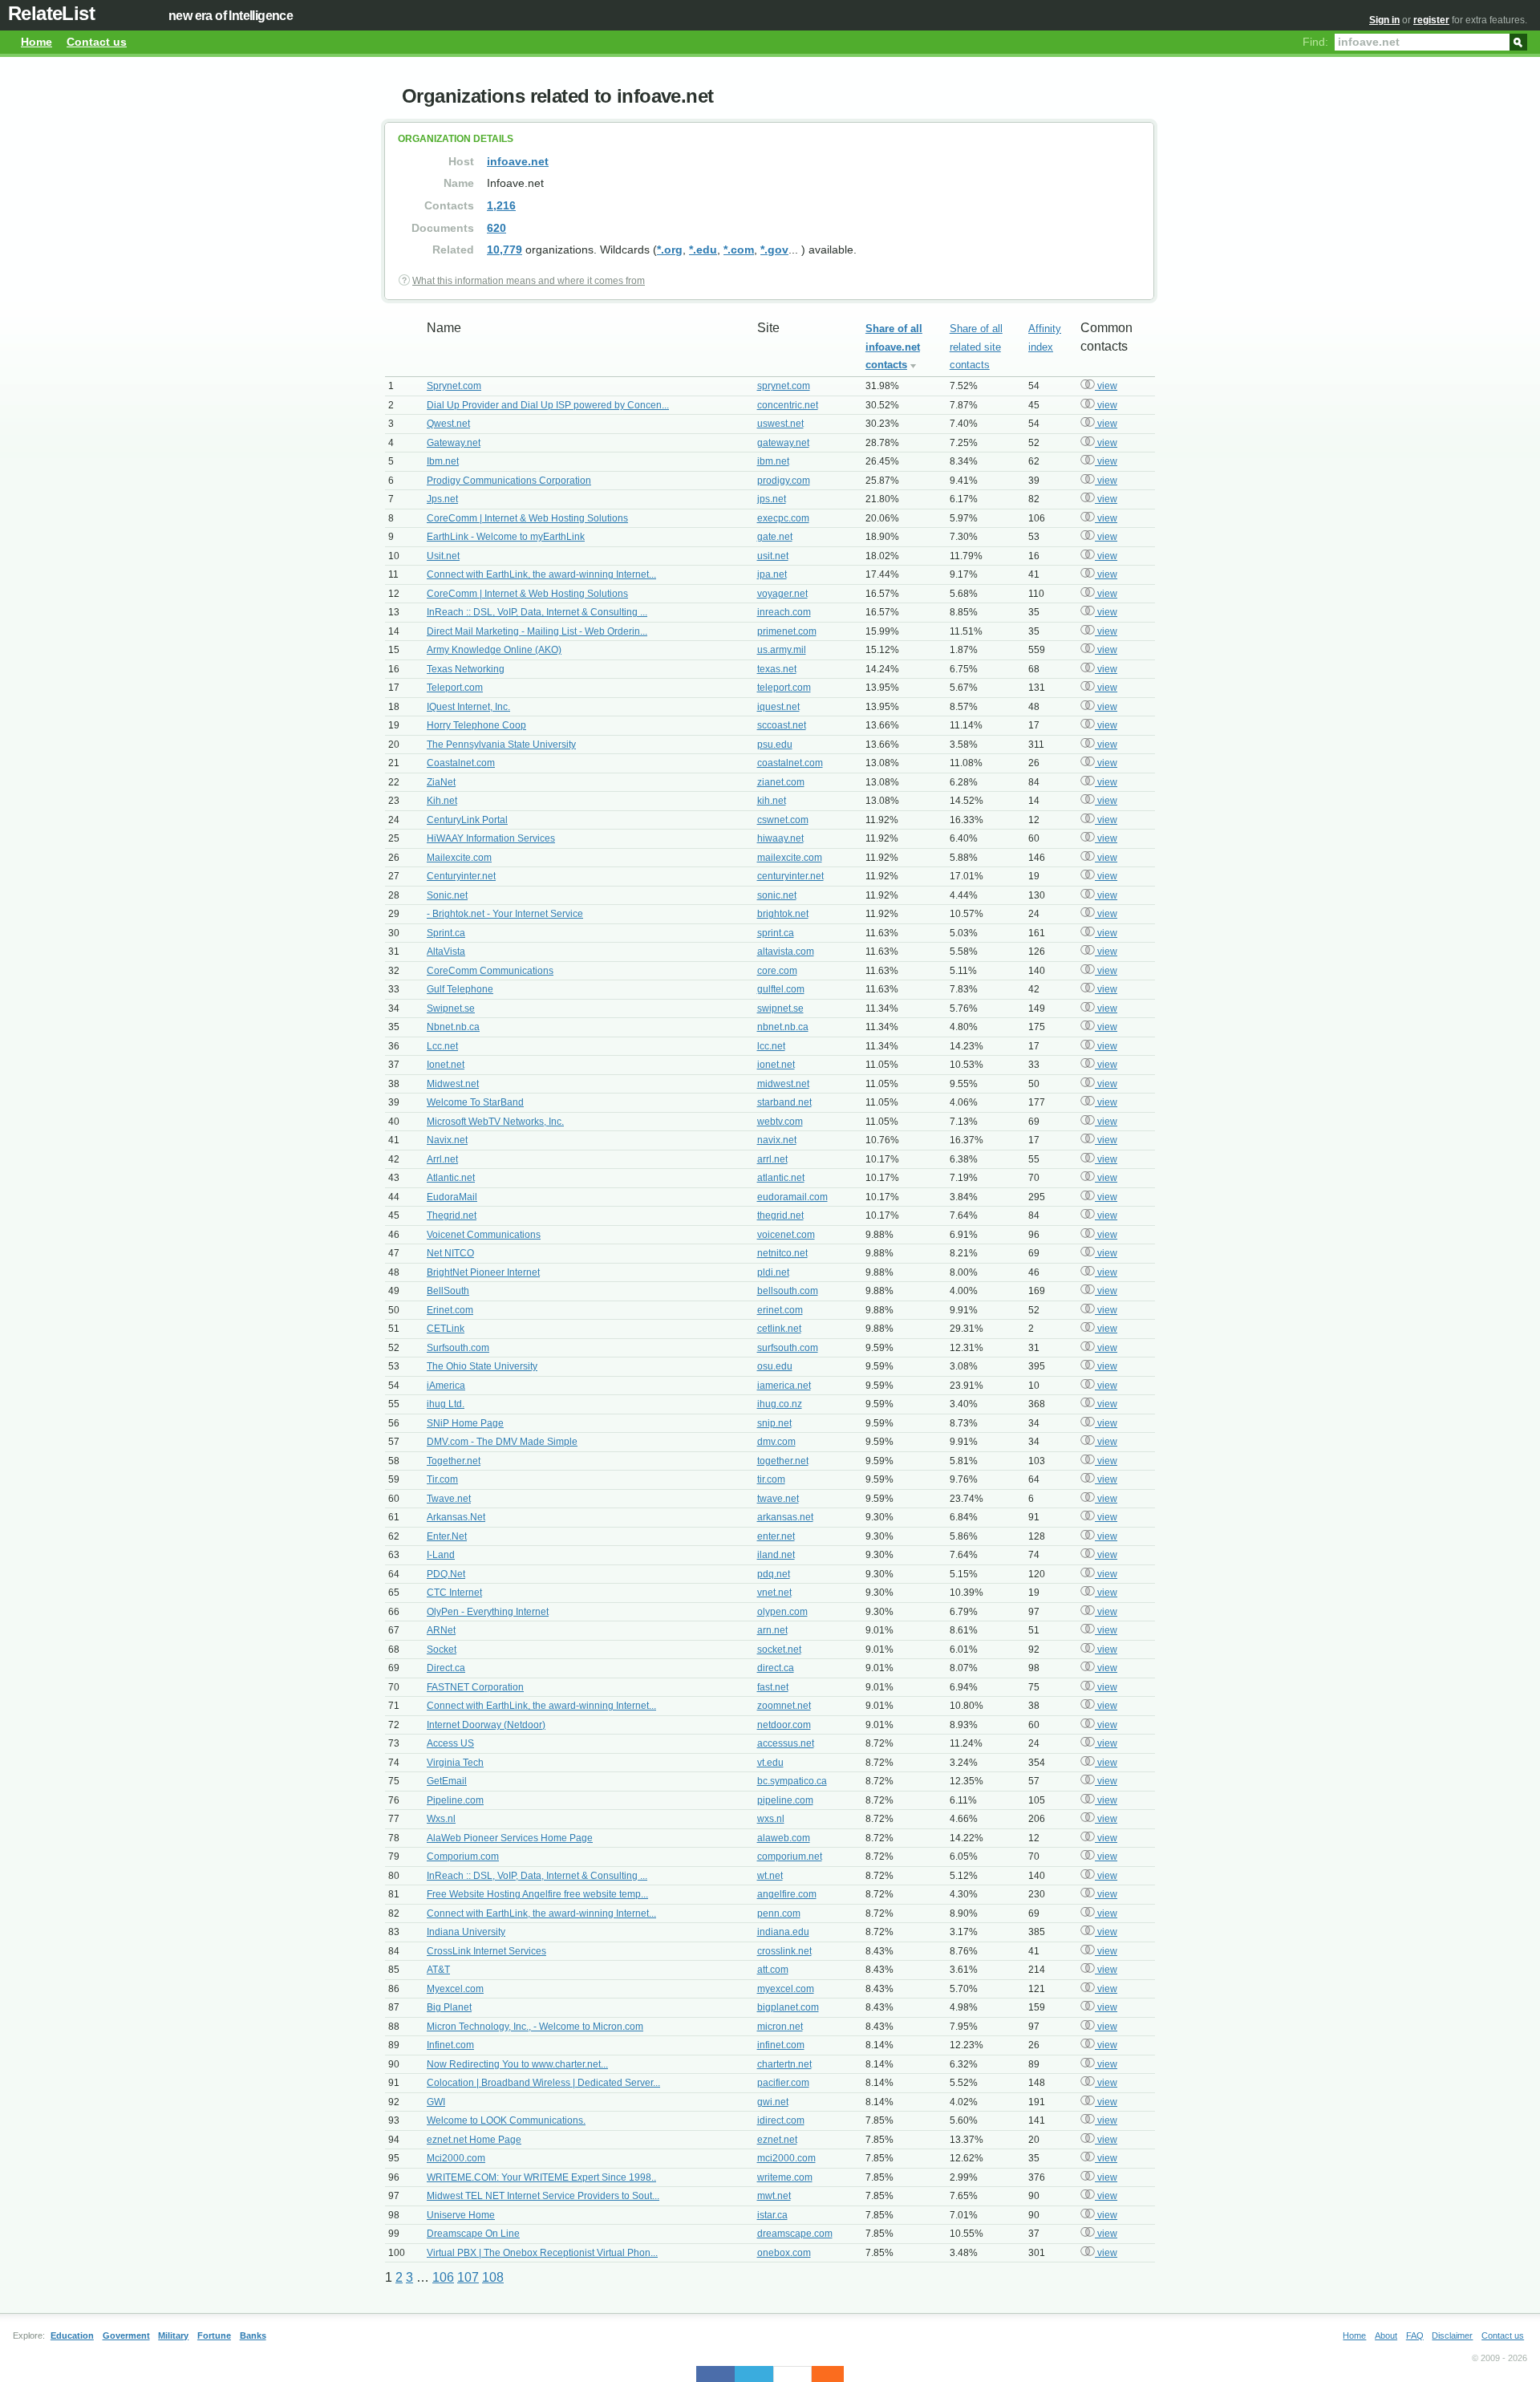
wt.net (770, 1876)
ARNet (441, 1630)
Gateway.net (454, 443)
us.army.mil (782, 650)
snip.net (774, 1423)
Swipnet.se (451, 1008)
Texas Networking (466, 669)
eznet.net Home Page (474, 2140)
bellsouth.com (788, 1291)
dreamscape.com (795, 2234)
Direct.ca (446, 1668)
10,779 (505, 250)
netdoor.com (784, 1725)
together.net (783, 1461)
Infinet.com (450, 2045)
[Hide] (836, 2374)
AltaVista (446, 952)
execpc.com (783, 518)
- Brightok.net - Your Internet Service (505, 914)
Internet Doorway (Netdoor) (486, 1725)
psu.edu (775, 745)
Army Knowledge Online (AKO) (494, 650)
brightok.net (783, 914)
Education (72, 2335)
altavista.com (786, 952)
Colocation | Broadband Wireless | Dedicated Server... (543, 2083)
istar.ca (772, 2215)
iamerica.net (784, 1386)
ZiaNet (441, 782)
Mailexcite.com (459, 858)
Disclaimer (1452, 2335)
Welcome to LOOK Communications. (506, 2120)
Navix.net (447, 1140)
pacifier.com (783, 2083)
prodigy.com (784, 481)
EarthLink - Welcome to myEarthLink (506, 537)
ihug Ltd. (446, 1404)
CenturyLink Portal (467, 820)
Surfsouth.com (458, 1348)
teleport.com (784, 688)
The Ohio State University (482, 1366)
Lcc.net (442, 1046)
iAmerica (446, 1386)
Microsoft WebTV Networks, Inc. (495, 1122)
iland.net (776, 1555)
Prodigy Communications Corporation (509, 481)
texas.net (777, 669)
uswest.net (780, 424)
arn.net (772, 1630)
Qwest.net (448, 424)
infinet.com (781, 2045)
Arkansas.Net (456, 1517)
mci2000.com (786, 2158)
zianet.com (781, 782)
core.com (777, 971)
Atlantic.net (451, 1178)
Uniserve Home (461, 2215)
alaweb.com (784, 1838)
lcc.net (771, 1046)
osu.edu (775, 1366)
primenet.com (787, 631)
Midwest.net (453, 1084)
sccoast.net (782, 725)
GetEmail (447, 1781)
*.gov (774, 250)
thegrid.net (780, 1215)
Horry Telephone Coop (476, 725)
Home (36, 42)
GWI (436, 2102)
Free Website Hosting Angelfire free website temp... (537, 1894)
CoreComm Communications (490, 971)
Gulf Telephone (460, 989)
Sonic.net (447, 895)
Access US (450, 1743)
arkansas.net (785, 1517)
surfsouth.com (788, 1348)
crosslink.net (784, 1951)
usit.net (773, 556)
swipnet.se (780, 1008)
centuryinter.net (790, 876)
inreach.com (784, 612)
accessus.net (786, 1743)
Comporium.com (463, 1856)
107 (468, 2277)
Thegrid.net (452, 1215)
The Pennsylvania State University (501, 745)
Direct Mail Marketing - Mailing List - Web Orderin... (537, 631)
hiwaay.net (780, 838)
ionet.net (776, 1065)
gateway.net (783, 443)
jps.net (772, 499)
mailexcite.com (790, 858)
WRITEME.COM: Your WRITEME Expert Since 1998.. (541, 2177)
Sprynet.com (454, 386)
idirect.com (781, 2120)
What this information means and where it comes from (529, 281)
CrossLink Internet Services (486, 1951)
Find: (1315, 42)
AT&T (438, 1970)
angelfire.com (787, 1894)
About (1386, 2335)
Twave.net (449, 1499)
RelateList (51, 13)
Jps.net (442, 499)
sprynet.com (784, 386)
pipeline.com (785, 1800)
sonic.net (777, 895)
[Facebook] (715, 2374)
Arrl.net (442, 1159)
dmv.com (776, 1442)
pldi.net (773, 1272)
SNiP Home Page (465, 1423)
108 (493, 2277)
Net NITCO (450, 1253)
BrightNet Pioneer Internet (483, 1272)
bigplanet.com (788, 2007)
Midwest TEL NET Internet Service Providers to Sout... (543, 2196)
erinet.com (780, 1310)
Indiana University (466, 1932)
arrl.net (772, 1159)
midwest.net (783, 1084)
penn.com (779, 1913)
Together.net (454, 1461)
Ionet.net (446, 1065)
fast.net (773, 1687)
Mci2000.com (456, 2158)
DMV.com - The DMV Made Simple (502, 1442)
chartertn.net (784, 2064)
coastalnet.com (790, 763)
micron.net (780, 2027)
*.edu (703, 250)
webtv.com (780, 1122)
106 (443, 2277)
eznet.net (777, 2140)
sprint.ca (776, 933)
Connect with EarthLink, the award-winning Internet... (541, 574)
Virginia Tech (455, 1763)
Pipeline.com (455, 1800)
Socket (442, 1650)
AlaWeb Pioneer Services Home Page (510, 1838)
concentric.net (788, 405)
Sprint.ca (446, 933)
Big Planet (449, 2007)
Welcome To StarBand (475, 1102)
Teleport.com (455, 688)
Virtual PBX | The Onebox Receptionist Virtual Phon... (542, 2253)
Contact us (97, 42)
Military (173, 2335)
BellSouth (448, 1291)
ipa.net (772, 574)
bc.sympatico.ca (792, 1781)
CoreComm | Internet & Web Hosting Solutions (527, 518)
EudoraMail (452, 1197)
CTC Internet (454, 1593)
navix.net (777, 1140)
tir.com (771, 1479)
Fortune (214, 2335)
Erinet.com (450, 1310)
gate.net (775, 537)
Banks (253, 2335)
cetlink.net (779, 1329)
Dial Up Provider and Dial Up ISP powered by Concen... (548, 405)
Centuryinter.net (461, 876)
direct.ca (776, 1668)
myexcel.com (786, 1989)
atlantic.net (781, 1178)
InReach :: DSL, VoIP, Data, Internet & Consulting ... (537, 612)
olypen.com (782, 1612)
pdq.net (774, 1574)
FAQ (1415, 2335)
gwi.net (773, 2102)
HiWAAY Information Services (491, 838)
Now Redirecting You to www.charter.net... (517, 2064)
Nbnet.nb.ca (453, 1027)
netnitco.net (782, 1253)
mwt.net (774, 2196)
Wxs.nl (441, 1819)
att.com (773, 1970)
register (1431, 20)
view (1106, 386)
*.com (739, 250)
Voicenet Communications (484, 1235)
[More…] (820, 2374)
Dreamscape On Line (473, 2234)
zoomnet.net (784, 1706)
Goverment (126, 2335)
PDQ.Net (446, 1574)
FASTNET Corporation (475, 1687)
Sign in (1384, 20)
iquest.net (778, 707)
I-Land (441, 1555)
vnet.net (774, 1593)
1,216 (501, 205)
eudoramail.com (792, 1197)
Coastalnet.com (461, 763)
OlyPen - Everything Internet (488, 1612)
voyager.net (782, 594)
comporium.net (790, 1856)
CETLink (446, 1329)
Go (1518, 41)
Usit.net (443, 556)
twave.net (778, 1499)
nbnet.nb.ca (783, 1027)
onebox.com (784, 2253)
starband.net (784, 1102)
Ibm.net (443, 461)
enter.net (776, 1536)
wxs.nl (771, 1819)
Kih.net (442, 801)
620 (496, 228)
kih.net (772, 801)
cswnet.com (783, 820)
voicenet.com (786, 1235)
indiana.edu (783, 1932)
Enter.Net (447, 1536)
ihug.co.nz (780, 1404)
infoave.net (518, 161)
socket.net (779, 1650)
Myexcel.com (455, 1989)
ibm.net (773, 461)
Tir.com (442, 1479)
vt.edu (770, 1763)
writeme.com (785, 2177)
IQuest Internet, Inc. (468, 707)
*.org (670, 250)
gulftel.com (781, 989)
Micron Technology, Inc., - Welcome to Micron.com (535, 2027)
